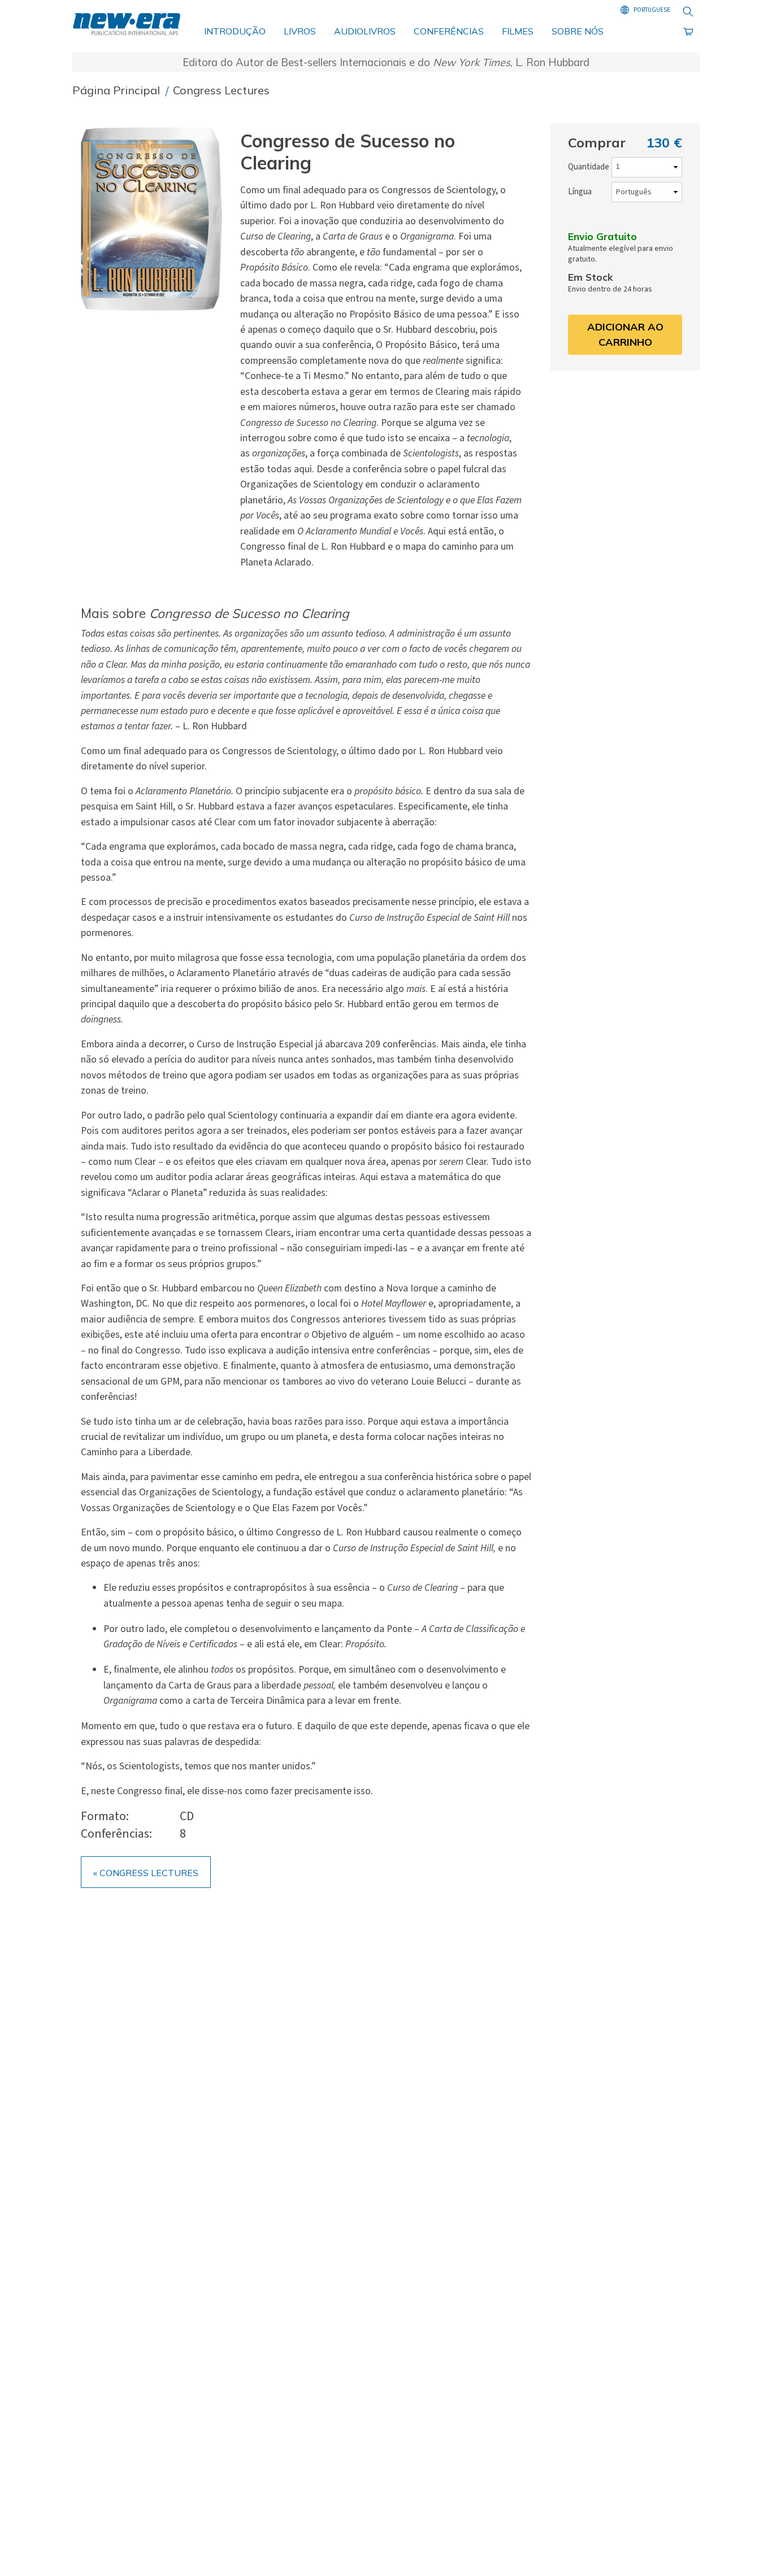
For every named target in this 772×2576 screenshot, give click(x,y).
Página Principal (118, 90)
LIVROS (300, 31)
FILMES (518, 31)
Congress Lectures (221, 90)
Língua (580, 192)
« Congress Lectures (146, 1873)
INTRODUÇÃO (235, 31)
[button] (156, 219)
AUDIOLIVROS (365, 31)
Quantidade (589, 167)
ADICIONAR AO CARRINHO (625, 334)
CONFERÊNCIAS (449, 31)
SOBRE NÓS (578, 31)
